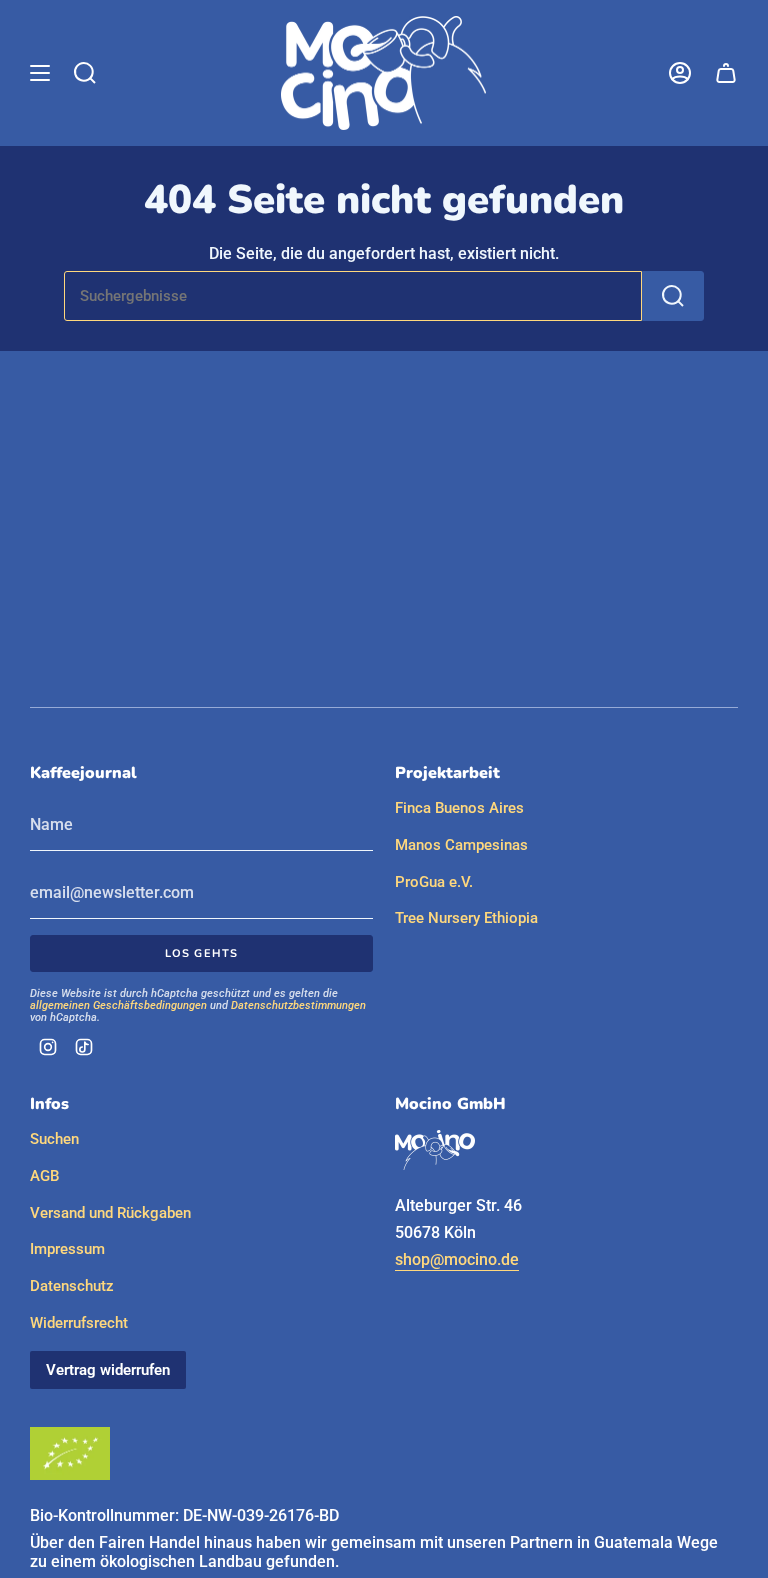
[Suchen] (673, 296)
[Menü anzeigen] (40, 73)
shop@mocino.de (457, 1259)
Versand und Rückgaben (110, 1213)
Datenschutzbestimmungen (298, 1005)
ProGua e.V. (434, 882)
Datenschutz (72, 1286)
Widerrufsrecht (79, 1323)
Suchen (54, 1139)
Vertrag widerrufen (108, 1370)
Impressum (67, 1249)
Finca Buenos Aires (459, 808)
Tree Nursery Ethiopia (466, 918)
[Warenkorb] (726, 73)
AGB (44, 1176)
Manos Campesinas (461, 845)
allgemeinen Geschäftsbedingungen (118, 1005)
